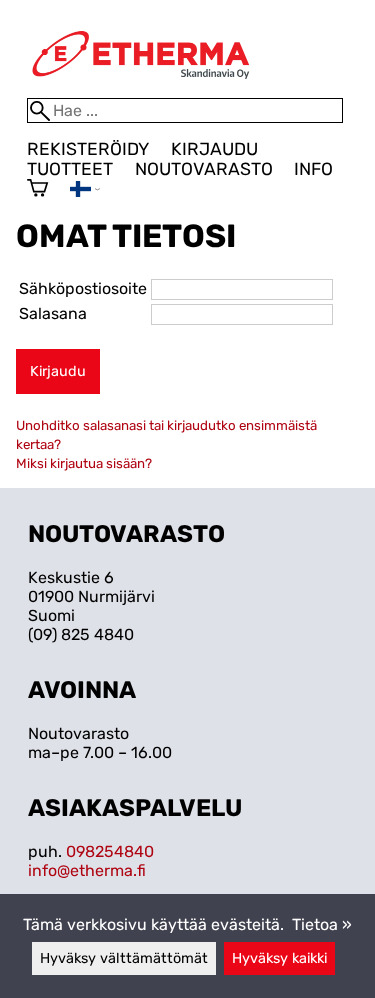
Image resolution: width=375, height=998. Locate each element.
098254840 (110, 851)
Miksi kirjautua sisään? (84, 463)
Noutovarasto (204, 169)
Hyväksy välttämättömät (124, 958)
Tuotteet (70, 169)
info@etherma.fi (87, 870)
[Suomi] (85, 191)
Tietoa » (322, 924)
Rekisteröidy (88, 149)
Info (313, 169)
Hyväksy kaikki (279, 958)
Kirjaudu (214, 149)
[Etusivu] (141, 88)
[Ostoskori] (37, 190)
